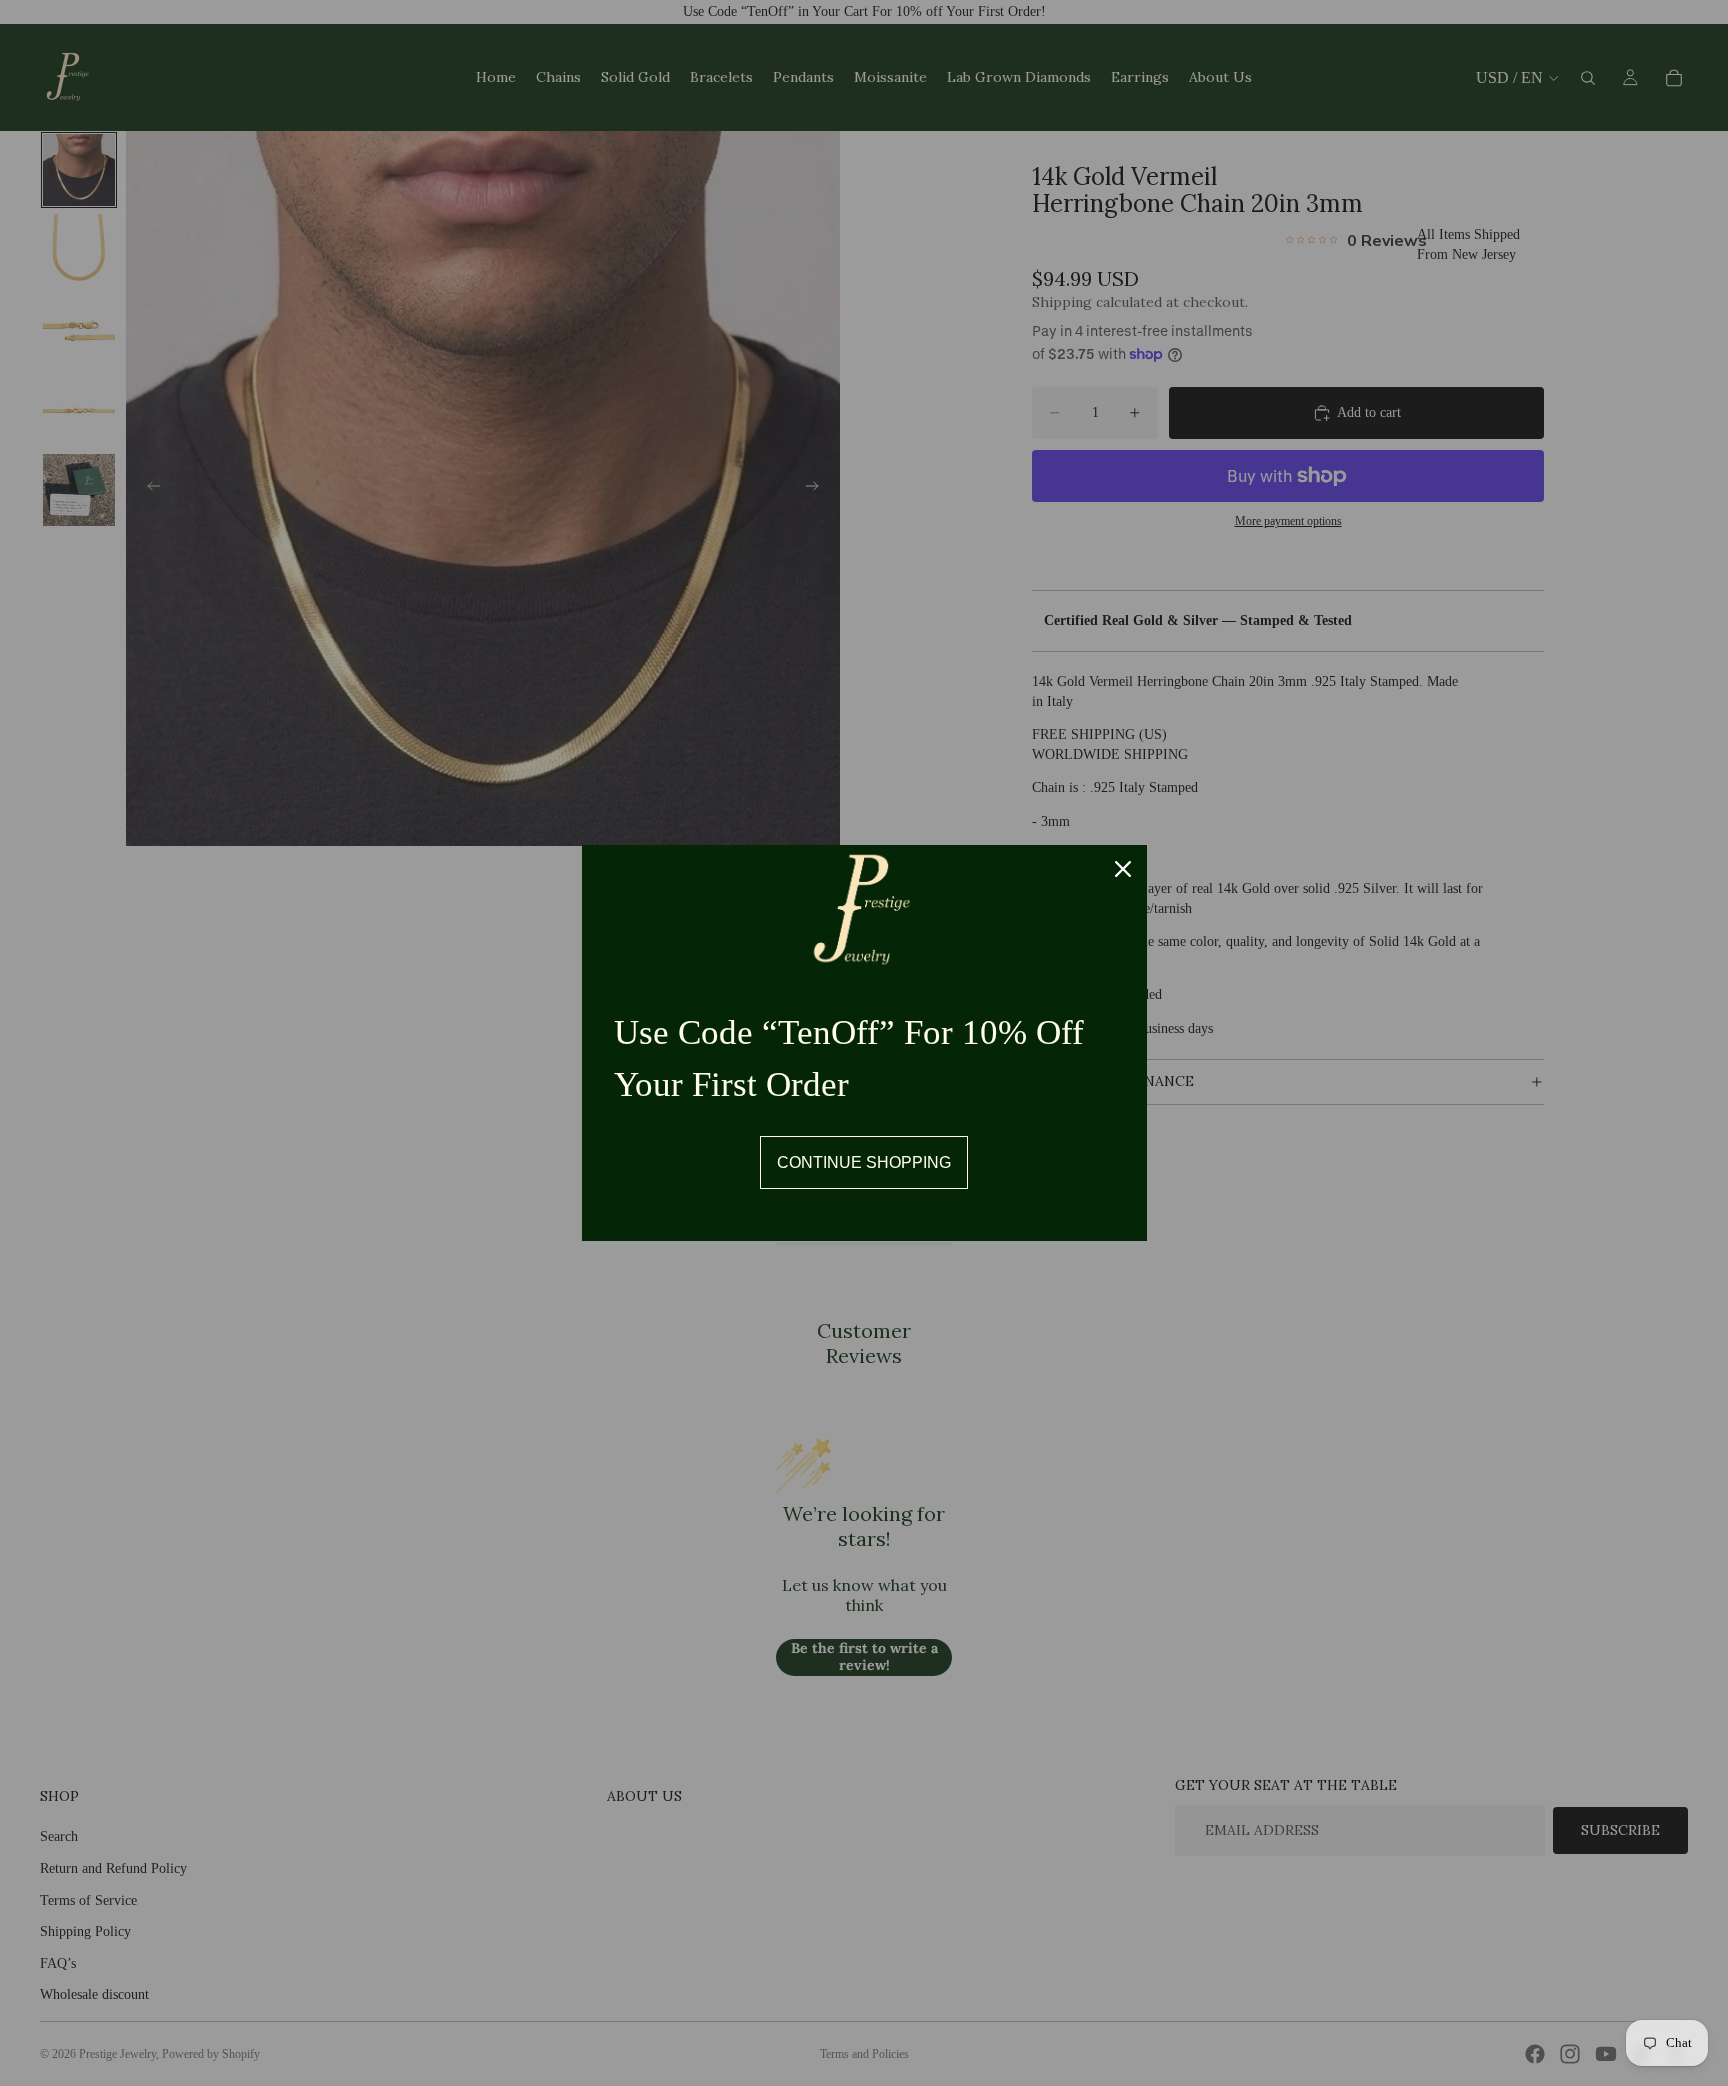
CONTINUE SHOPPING (864, 1162)
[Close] (1123, 869)
